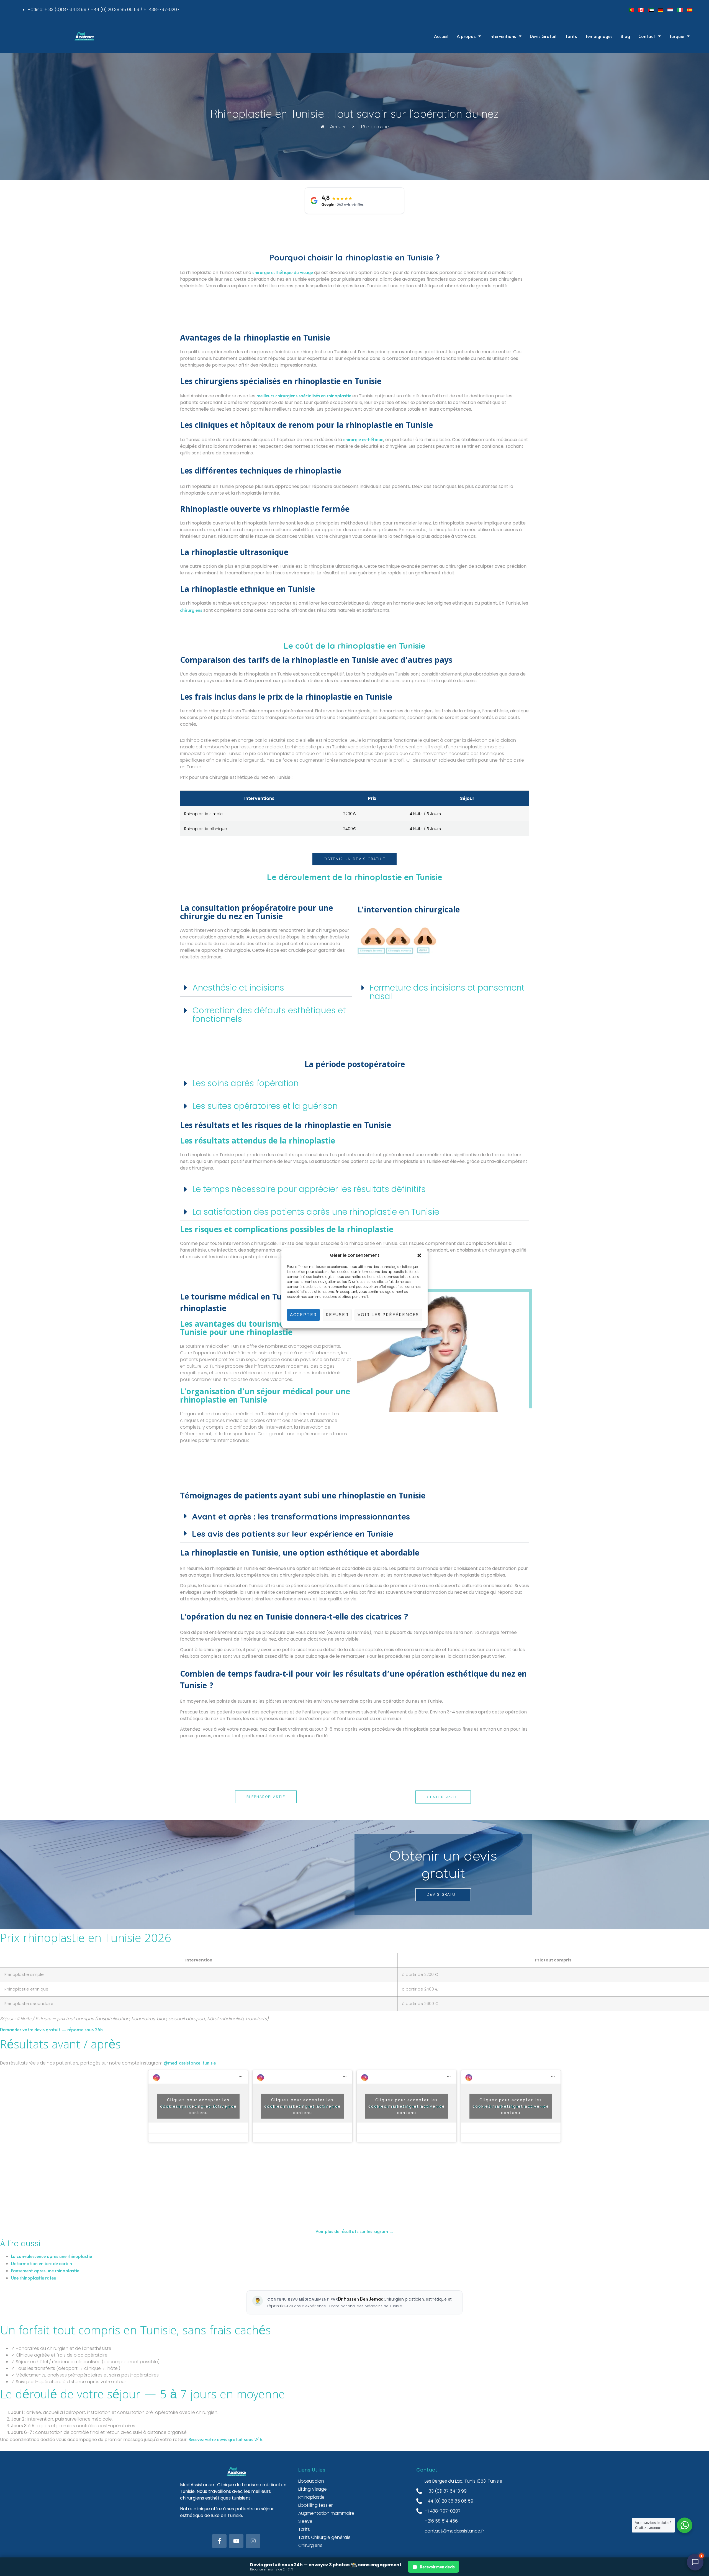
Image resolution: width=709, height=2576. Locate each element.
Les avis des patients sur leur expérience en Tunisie (293, 1534)
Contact (647, 36)
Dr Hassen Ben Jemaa (361, 2299)
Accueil (441, 36)
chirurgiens (191, 610)
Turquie (677, 36)
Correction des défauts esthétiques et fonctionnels (269, 1015)
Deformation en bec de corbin (42, 2263)
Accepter (303, 1315)
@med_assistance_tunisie (190, 2063)
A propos (466, 36)
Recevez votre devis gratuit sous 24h (225, 2439)
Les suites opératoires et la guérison (265, 1106)
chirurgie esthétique (363, 439)
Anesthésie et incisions (238, 988)
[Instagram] (253, 2541)
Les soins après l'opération (246, 1083)
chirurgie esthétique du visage (283, 272)
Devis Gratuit (543, 36)
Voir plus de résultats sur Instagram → (354, 2231)
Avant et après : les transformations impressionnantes (301, 1516)
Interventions (503, 36)
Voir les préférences (388, 1315)
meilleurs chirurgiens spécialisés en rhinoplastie (304, 395)
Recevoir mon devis (437, 2567)
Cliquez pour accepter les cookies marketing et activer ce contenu (198, 2106)
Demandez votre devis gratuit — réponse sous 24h (51, 2029)
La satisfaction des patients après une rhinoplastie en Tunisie (316, 1212)
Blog (625, 36)
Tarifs (571, 36)
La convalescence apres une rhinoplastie (52, 2256)
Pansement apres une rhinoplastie (45, 2270)
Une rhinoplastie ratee (34, 2278)
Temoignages (599, 36)
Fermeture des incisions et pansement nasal (447, 992)
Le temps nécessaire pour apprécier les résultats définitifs (309, 1189)
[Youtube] (236, 2541)
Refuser (337, 1315)
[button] (419, 1255)
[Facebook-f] (219, 2541)
